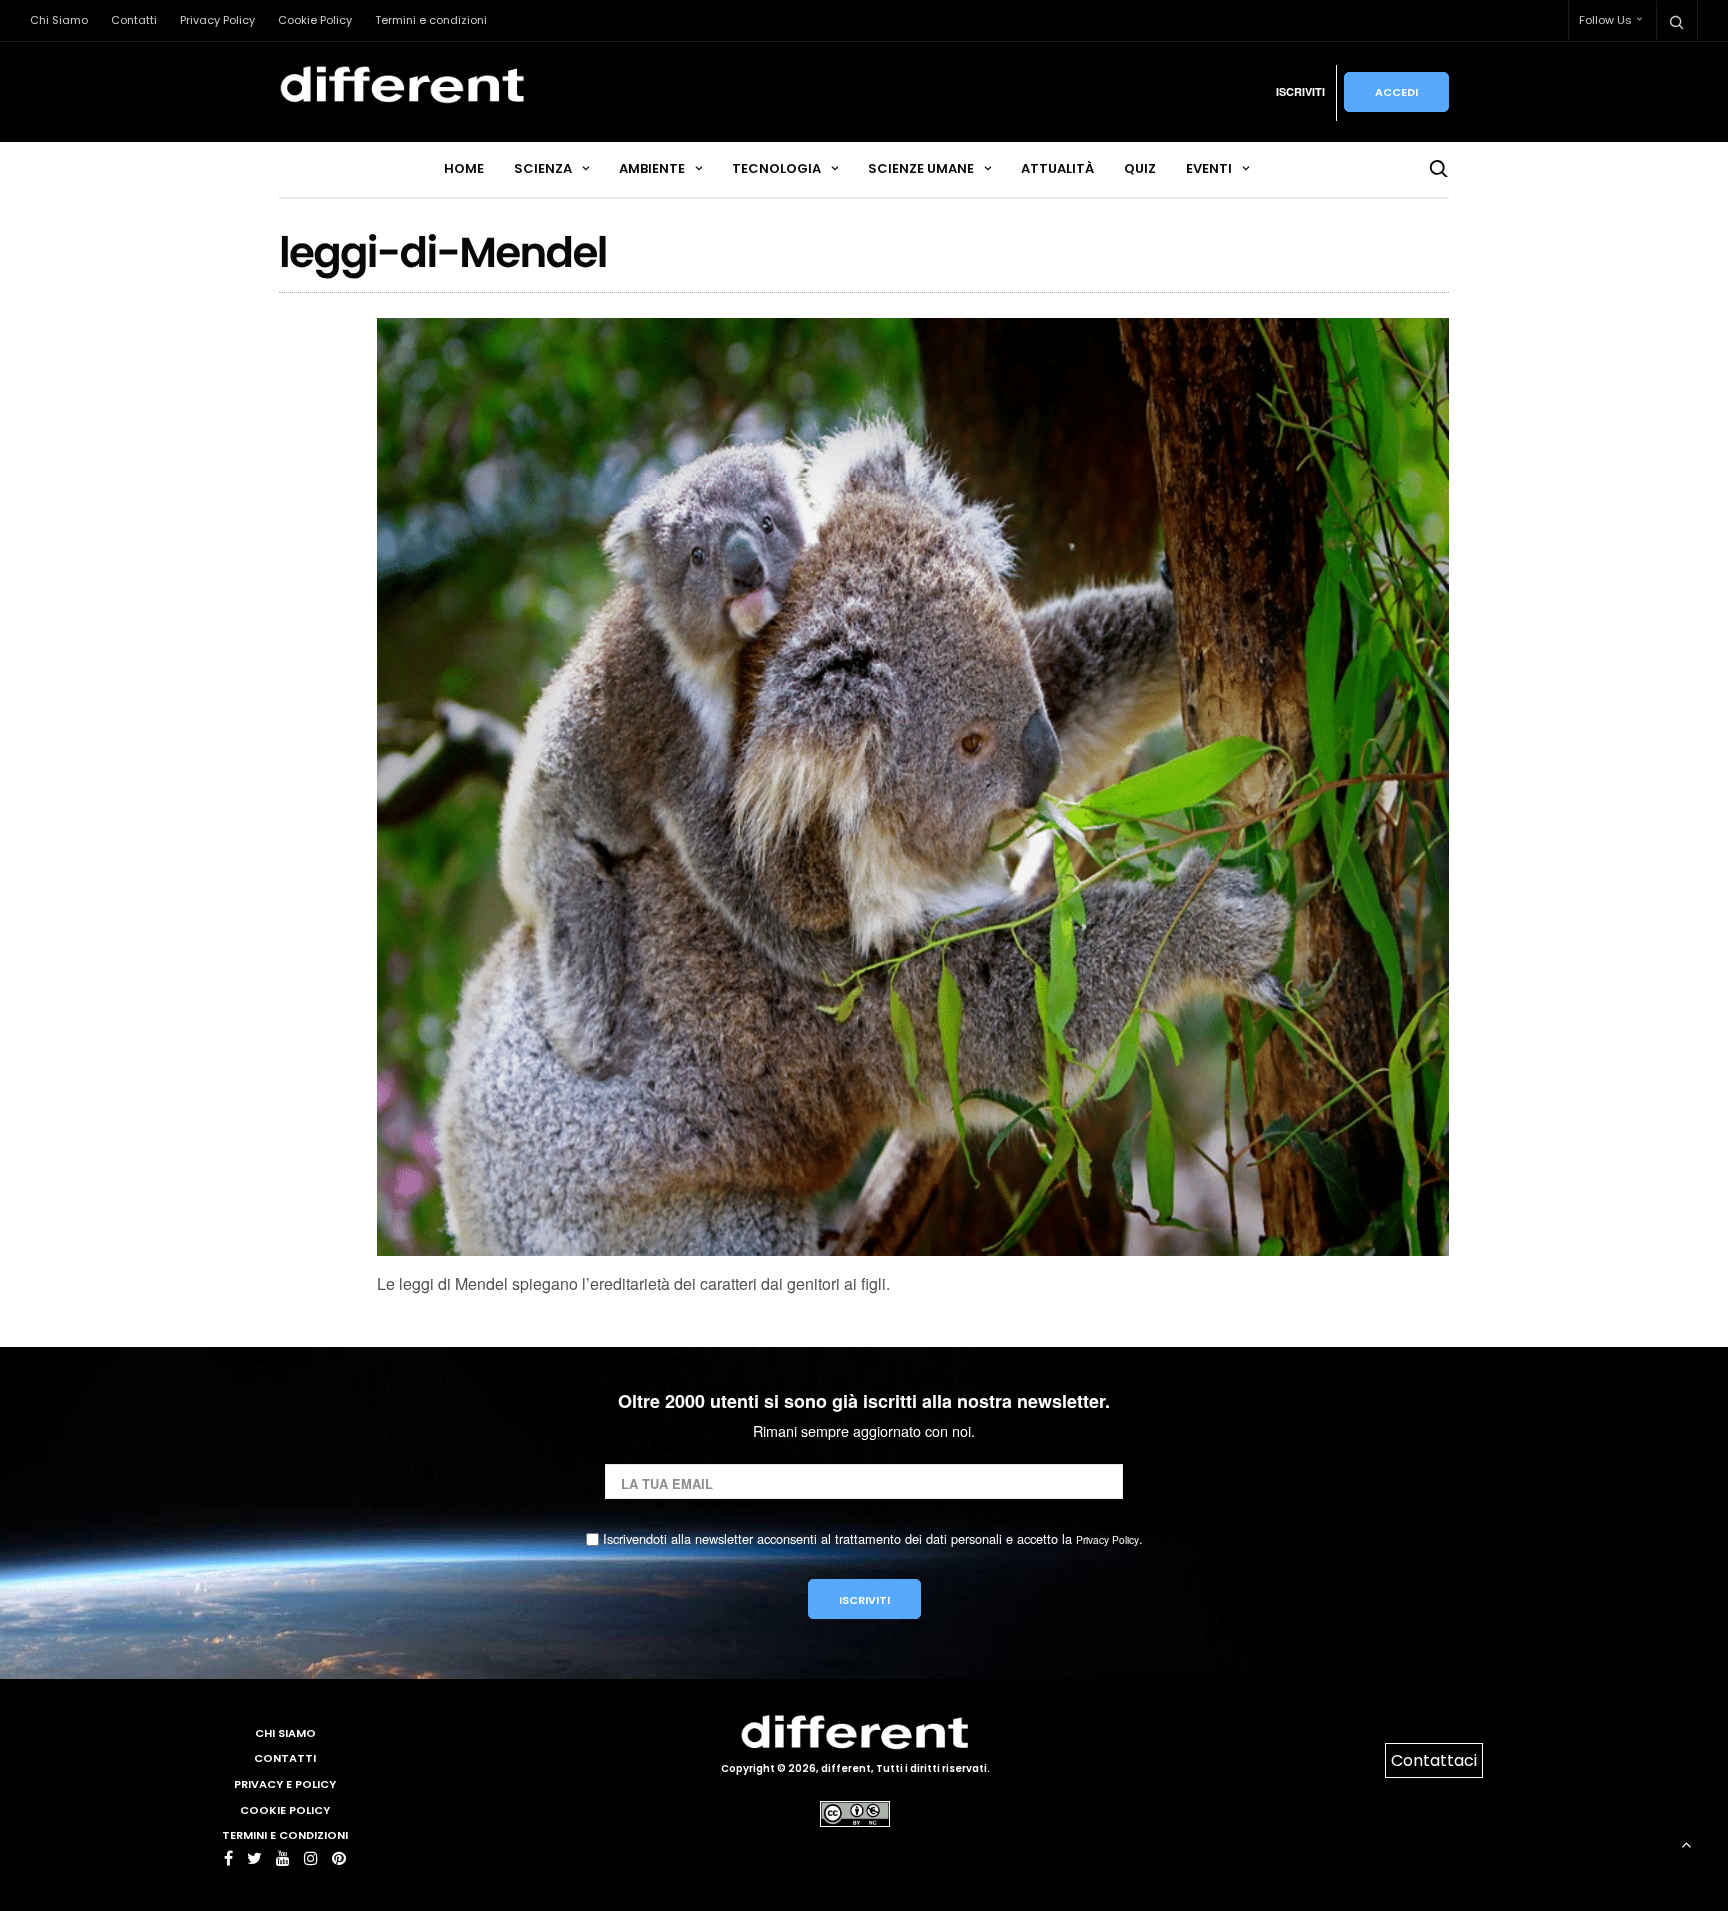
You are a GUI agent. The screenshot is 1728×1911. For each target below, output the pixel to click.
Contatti (134, 20)
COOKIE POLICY (285, 1810)
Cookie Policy (315, 20)
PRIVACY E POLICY (285, 1784)
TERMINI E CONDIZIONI (285, 1835)
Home (464, 168)
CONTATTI (285, 1758)
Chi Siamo (59, 20)
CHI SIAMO (285, 1733)
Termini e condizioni (431, 20)
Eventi (1209, 168)
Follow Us (1605, 20)
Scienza (543, 168)
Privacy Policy (217, 20)
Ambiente (652, 168)
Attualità (1057, 168)
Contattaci (1434, 1760)
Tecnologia (776, 168)
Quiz (1140, 168)
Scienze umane (921, 168)
